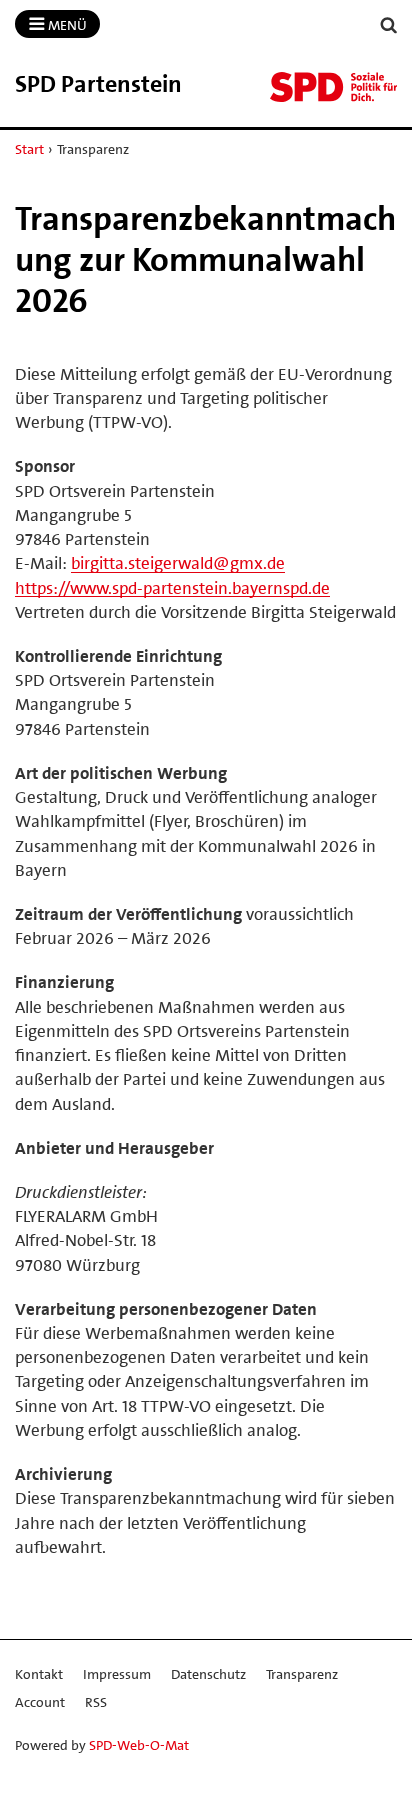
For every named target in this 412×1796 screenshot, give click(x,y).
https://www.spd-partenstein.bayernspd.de (172, 588)
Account (40, 1702)
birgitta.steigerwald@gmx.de (178, 563)
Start (29, 149)
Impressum (117, 1674)
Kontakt (39, 1674)
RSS (96, 1702)
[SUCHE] (389, 25)
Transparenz (302, 1674)
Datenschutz (208, 1674)
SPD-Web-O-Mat (139, 1745)
